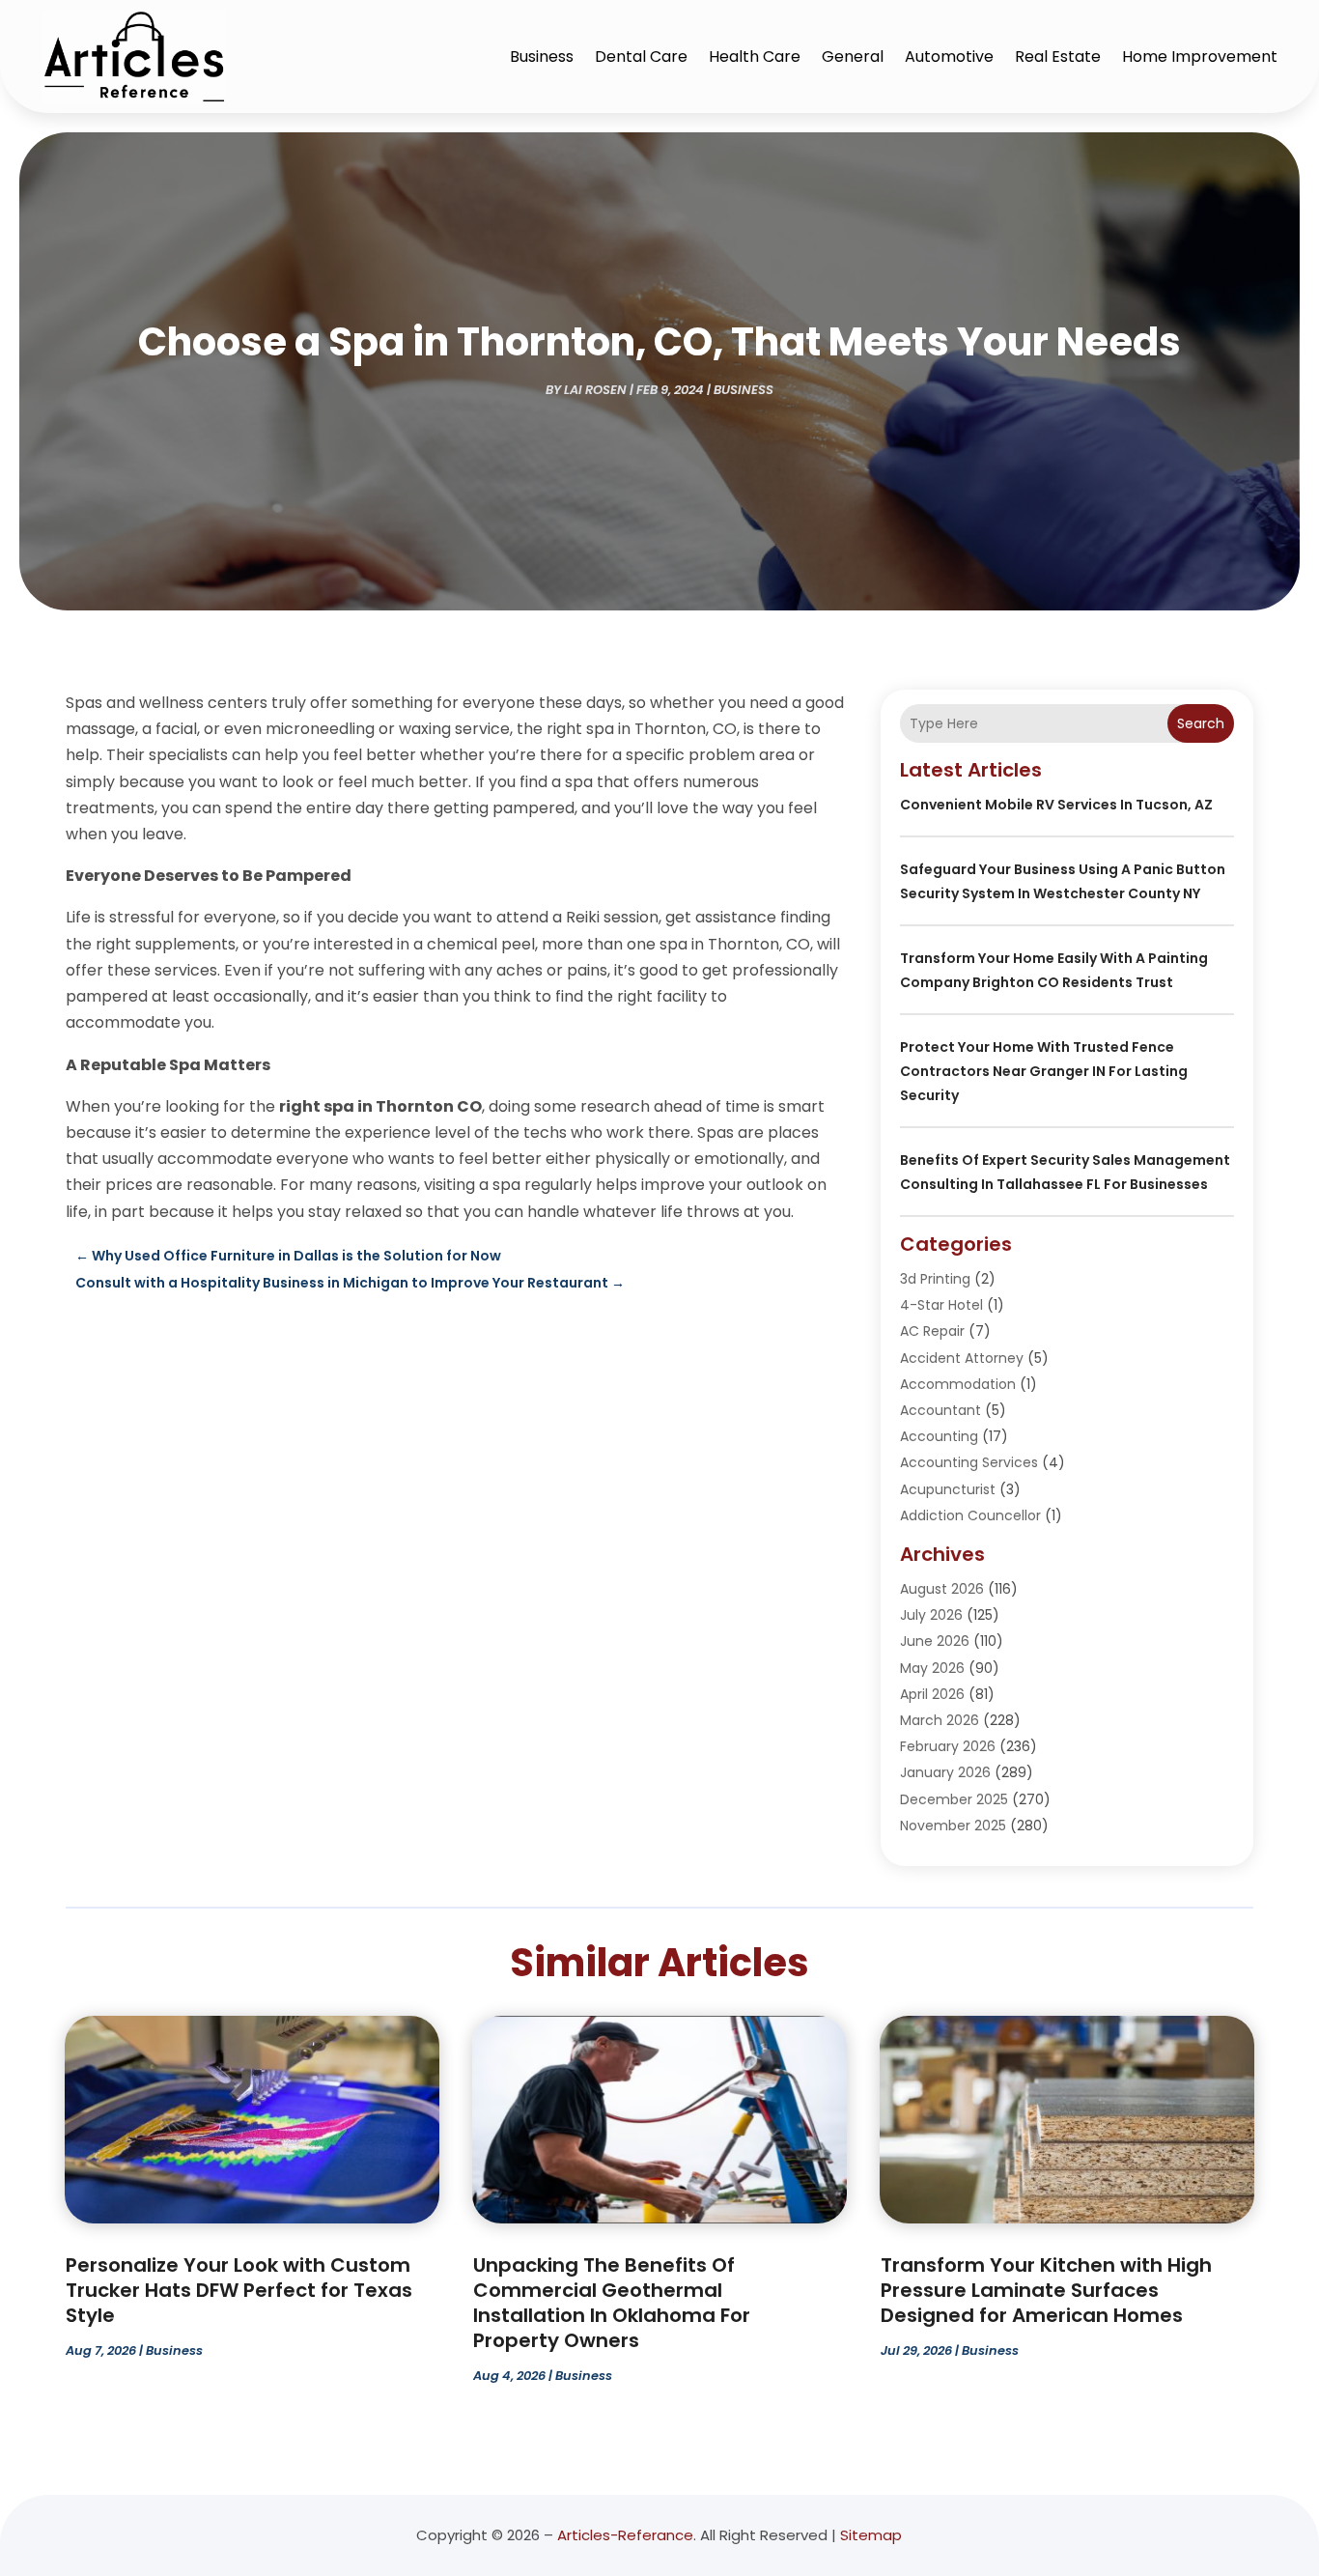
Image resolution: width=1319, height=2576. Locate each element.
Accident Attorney (962, 1358)
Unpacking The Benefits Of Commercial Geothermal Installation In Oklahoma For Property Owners (612, 2303)
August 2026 (942, 1589)
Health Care (755, 57)
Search (1201, 723)
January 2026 (945, 1772)
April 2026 (932, 1694)
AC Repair (932, 1331)
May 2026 (932, 1668)
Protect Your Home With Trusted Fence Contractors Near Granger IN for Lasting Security (1044, 1071)
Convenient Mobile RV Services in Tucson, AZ (1056, 805)
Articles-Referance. (627, 2535)
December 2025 (954, 1799)
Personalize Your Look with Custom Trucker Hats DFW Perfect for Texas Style (239, 2290)
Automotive (949, 57)
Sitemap (871, 2535)
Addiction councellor (970, 1515)
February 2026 (948, 1746)
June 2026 (935, 1641)
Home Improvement (1200, 57)
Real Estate (1058, 57)
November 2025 (953, 1826)
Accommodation (958, 1384)
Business (542, 57)
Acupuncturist (948, 1489)
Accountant (940, 1410)
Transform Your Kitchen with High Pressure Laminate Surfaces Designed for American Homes (1046, 2290)
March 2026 (940, 1720)
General (853, 57)
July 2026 (931, 1615)
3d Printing (935, 1279)
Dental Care (641, 57)
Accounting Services (969, 1462)
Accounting (939, 1436)
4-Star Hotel (941, 1305)
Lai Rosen (595, 390)
